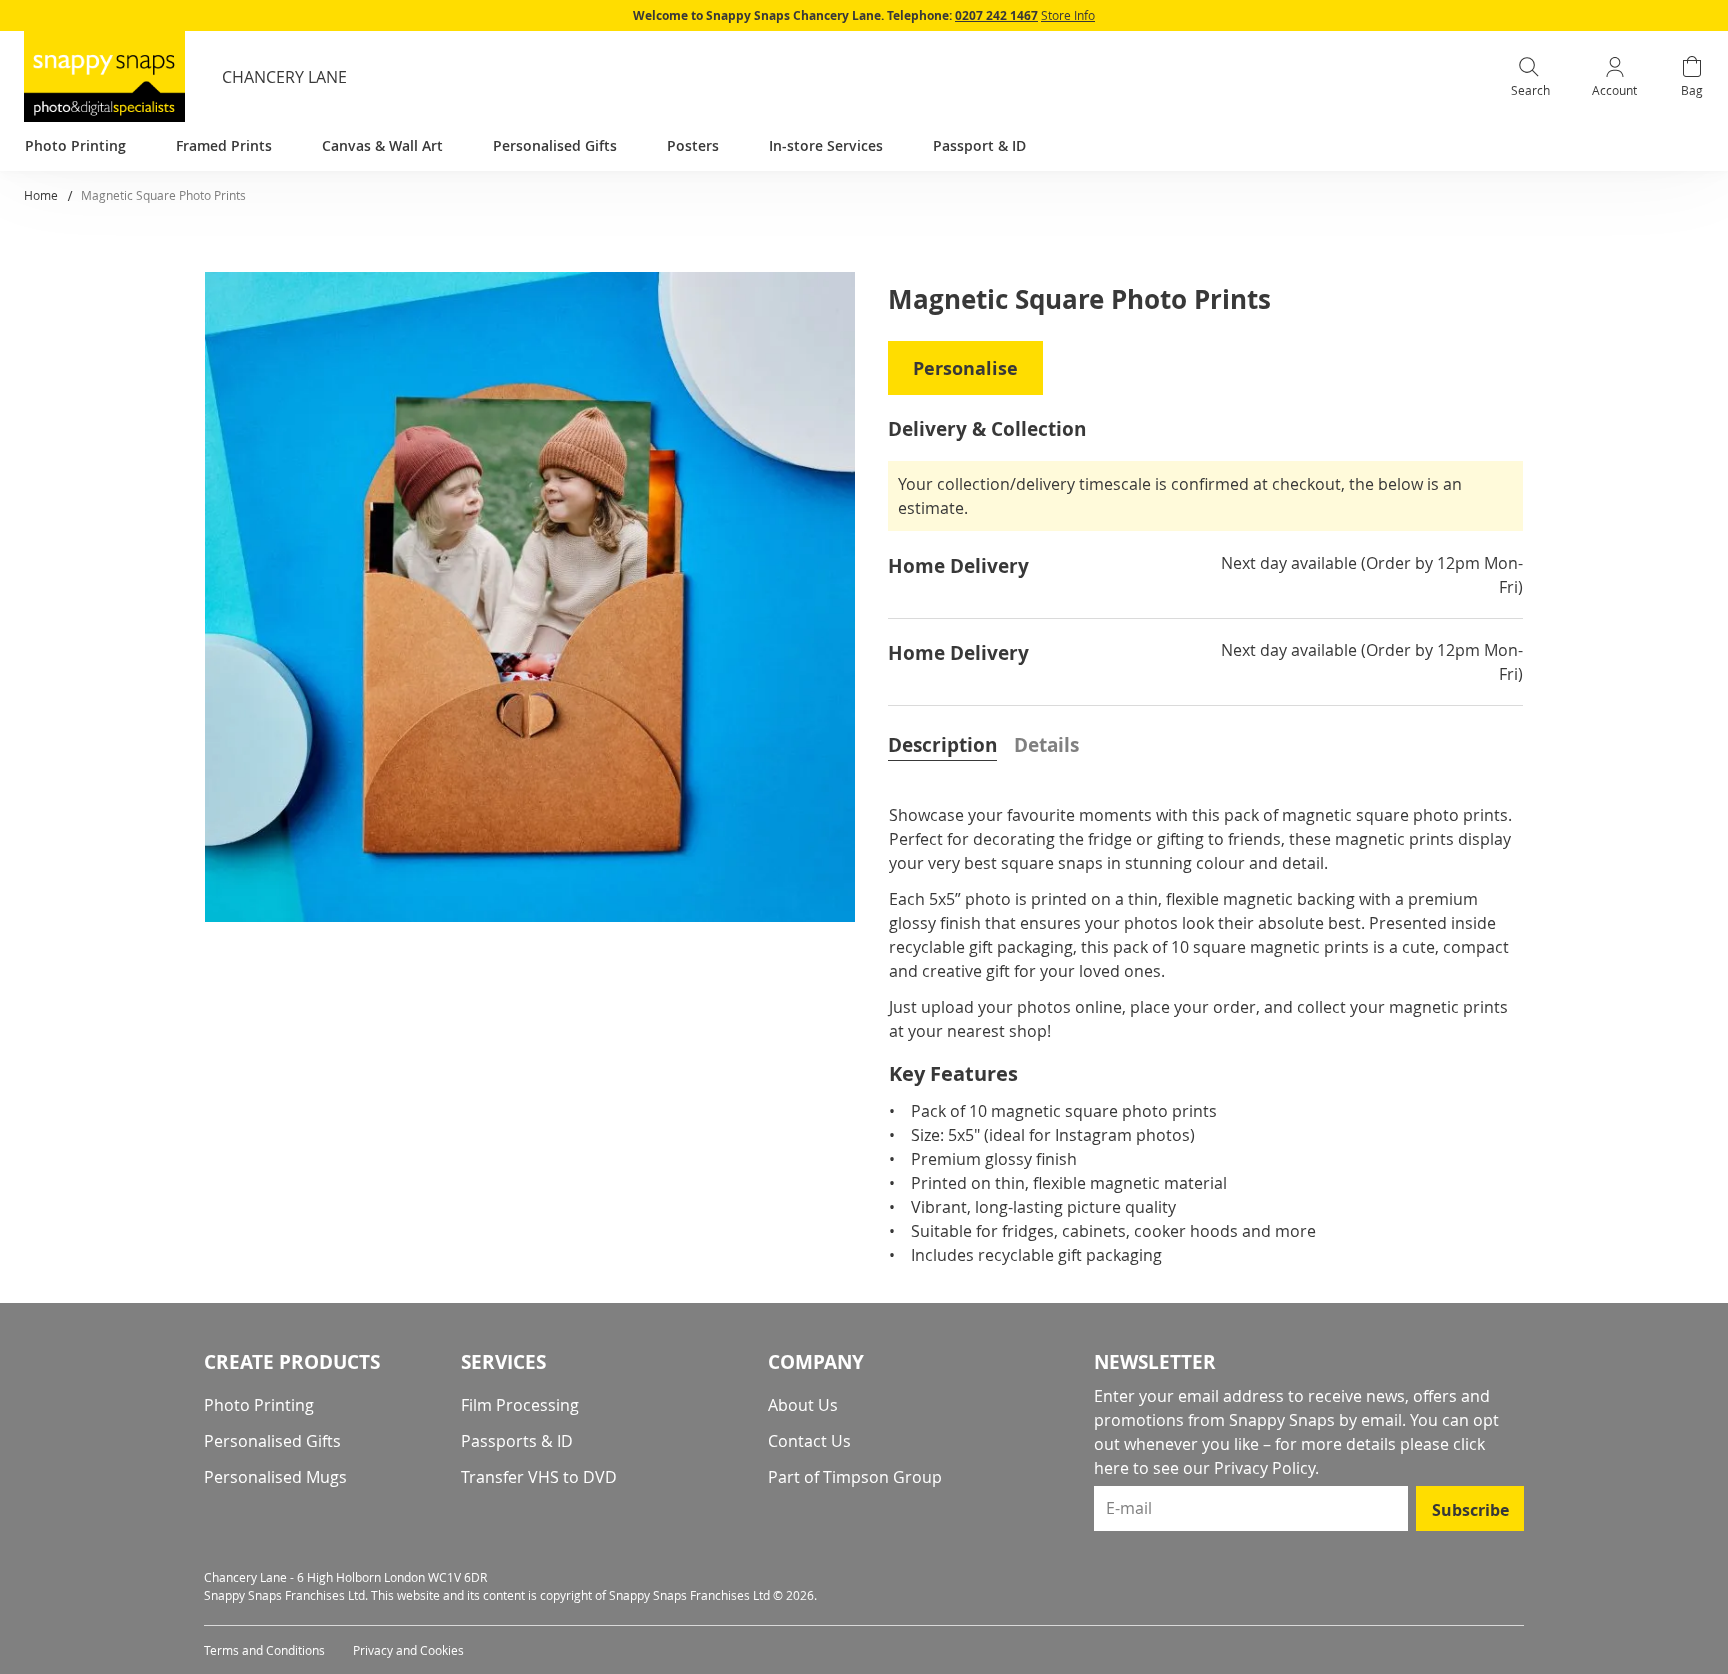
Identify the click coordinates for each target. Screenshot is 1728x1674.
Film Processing (520, 1405)
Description (942, 745)
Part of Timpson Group (855, 1477)
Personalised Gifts (272, 1441)
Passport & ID (979, 145)
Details (1046, 745)
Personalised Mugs (275, 1477)
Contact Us (809, 1441)
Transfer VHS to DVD (539, 1477)
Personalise (965, 368)
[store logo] (104, 76)
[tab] (942, 743)
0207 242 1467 (996, 15)
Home (41, 195)
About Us (803, 1405)
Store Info (1068, 15)
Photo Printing (259, 1405)
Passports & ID (517, 1441)
